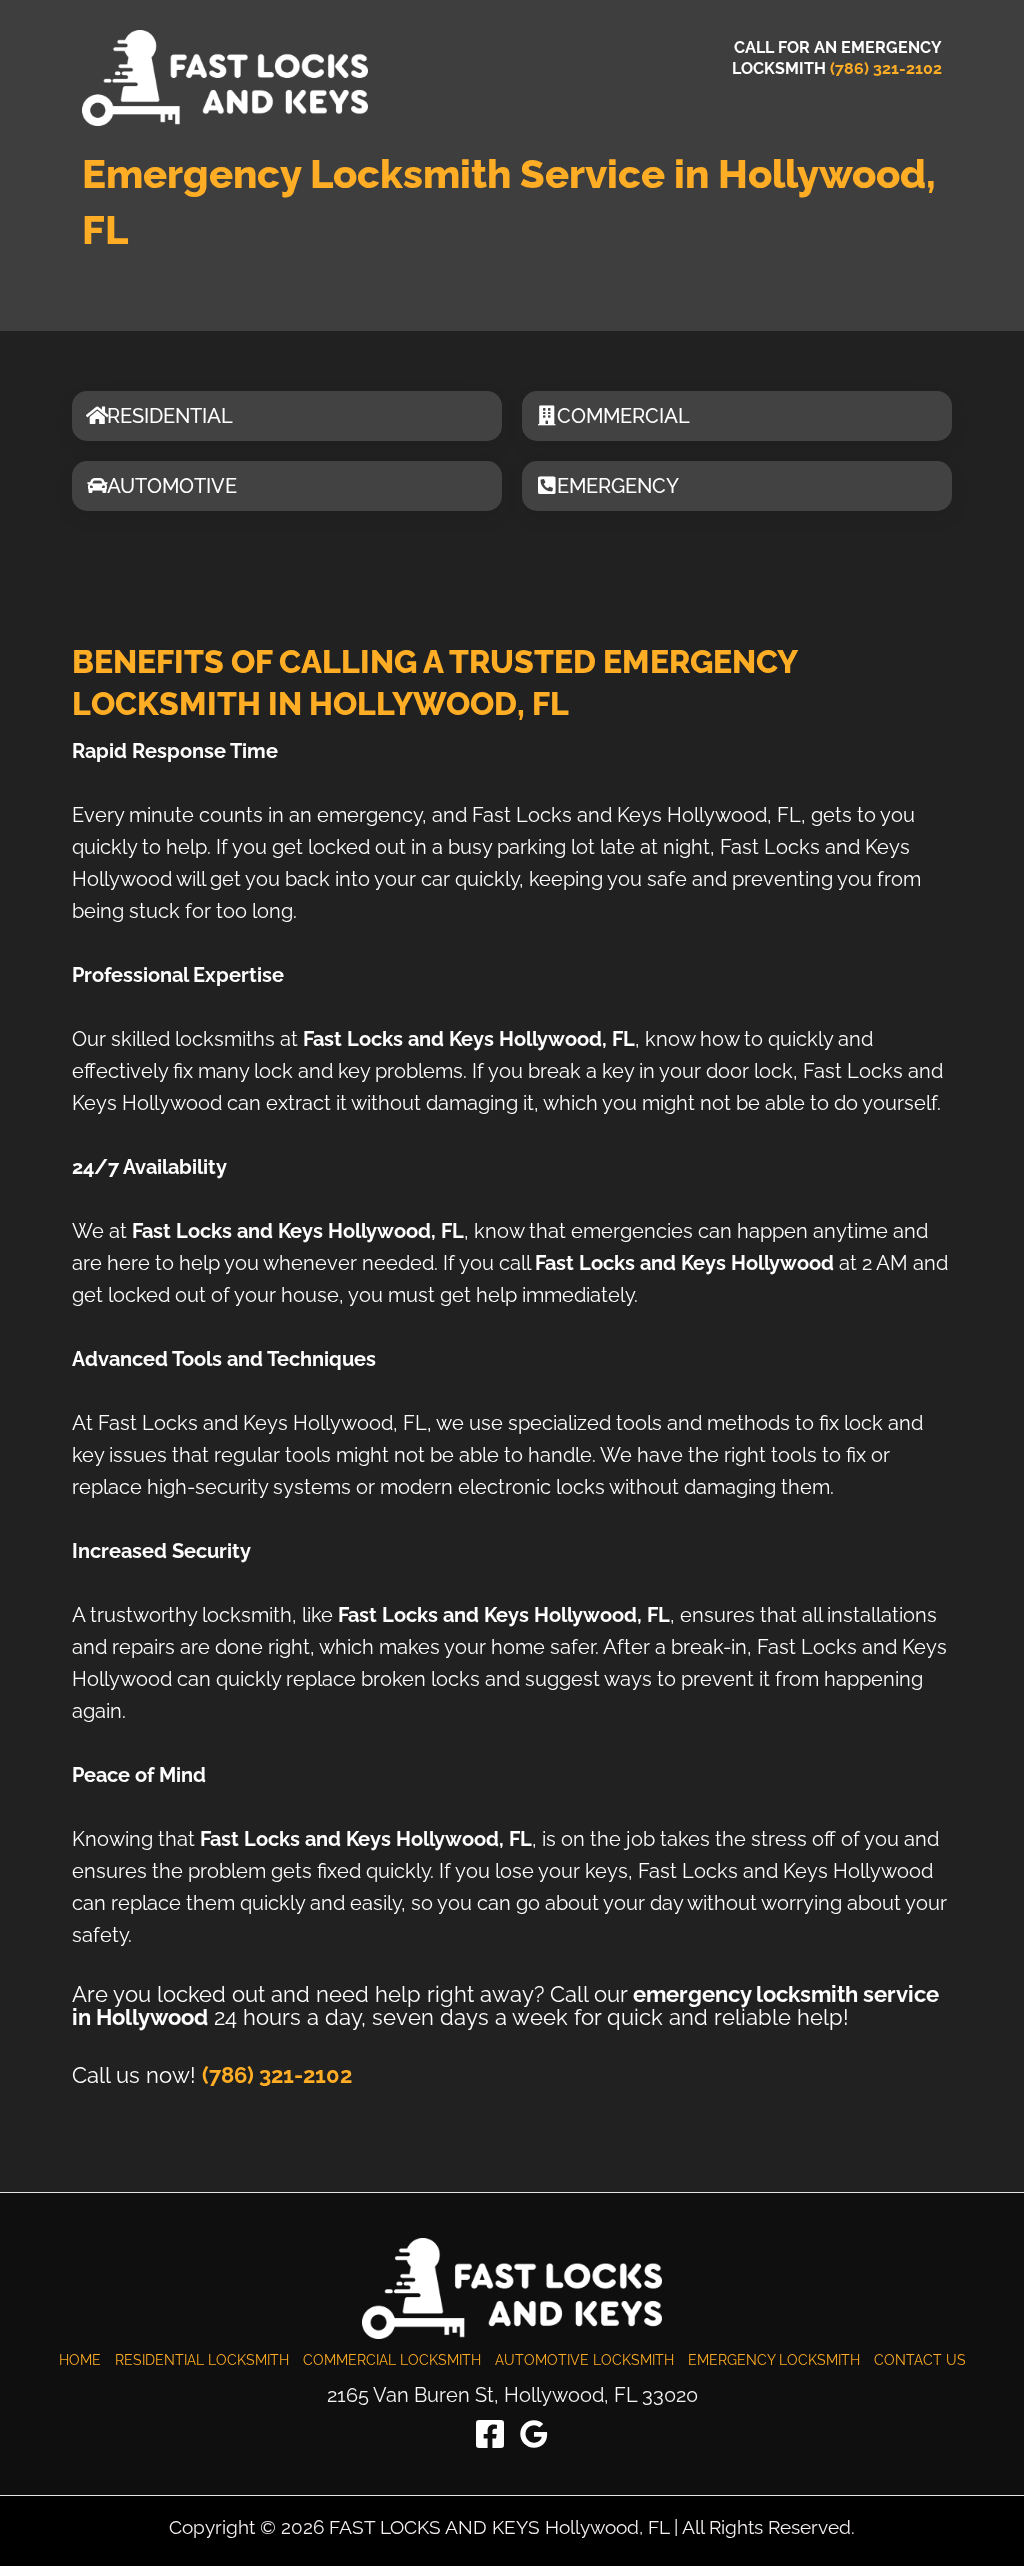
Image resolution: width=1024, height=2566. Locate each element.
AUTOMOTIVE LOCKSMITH (584, 2360)
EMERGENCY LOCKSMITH (774, 2360)
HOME (80, 2360)
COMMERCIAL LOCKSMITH (392, 2360)
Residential (170, 416)
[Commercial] (547, 416)
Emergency (618, 486)
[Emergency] (547, 486)
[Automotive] (97, 486)
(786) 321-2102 (886, 68)
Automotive (172, 486)
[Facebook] (490, 2434)
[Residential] (97, 416)
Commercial (623, 416)
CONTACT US (920, 2360)
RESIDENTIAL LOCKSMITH (202, 2360)
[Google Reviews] (534, 2434)
